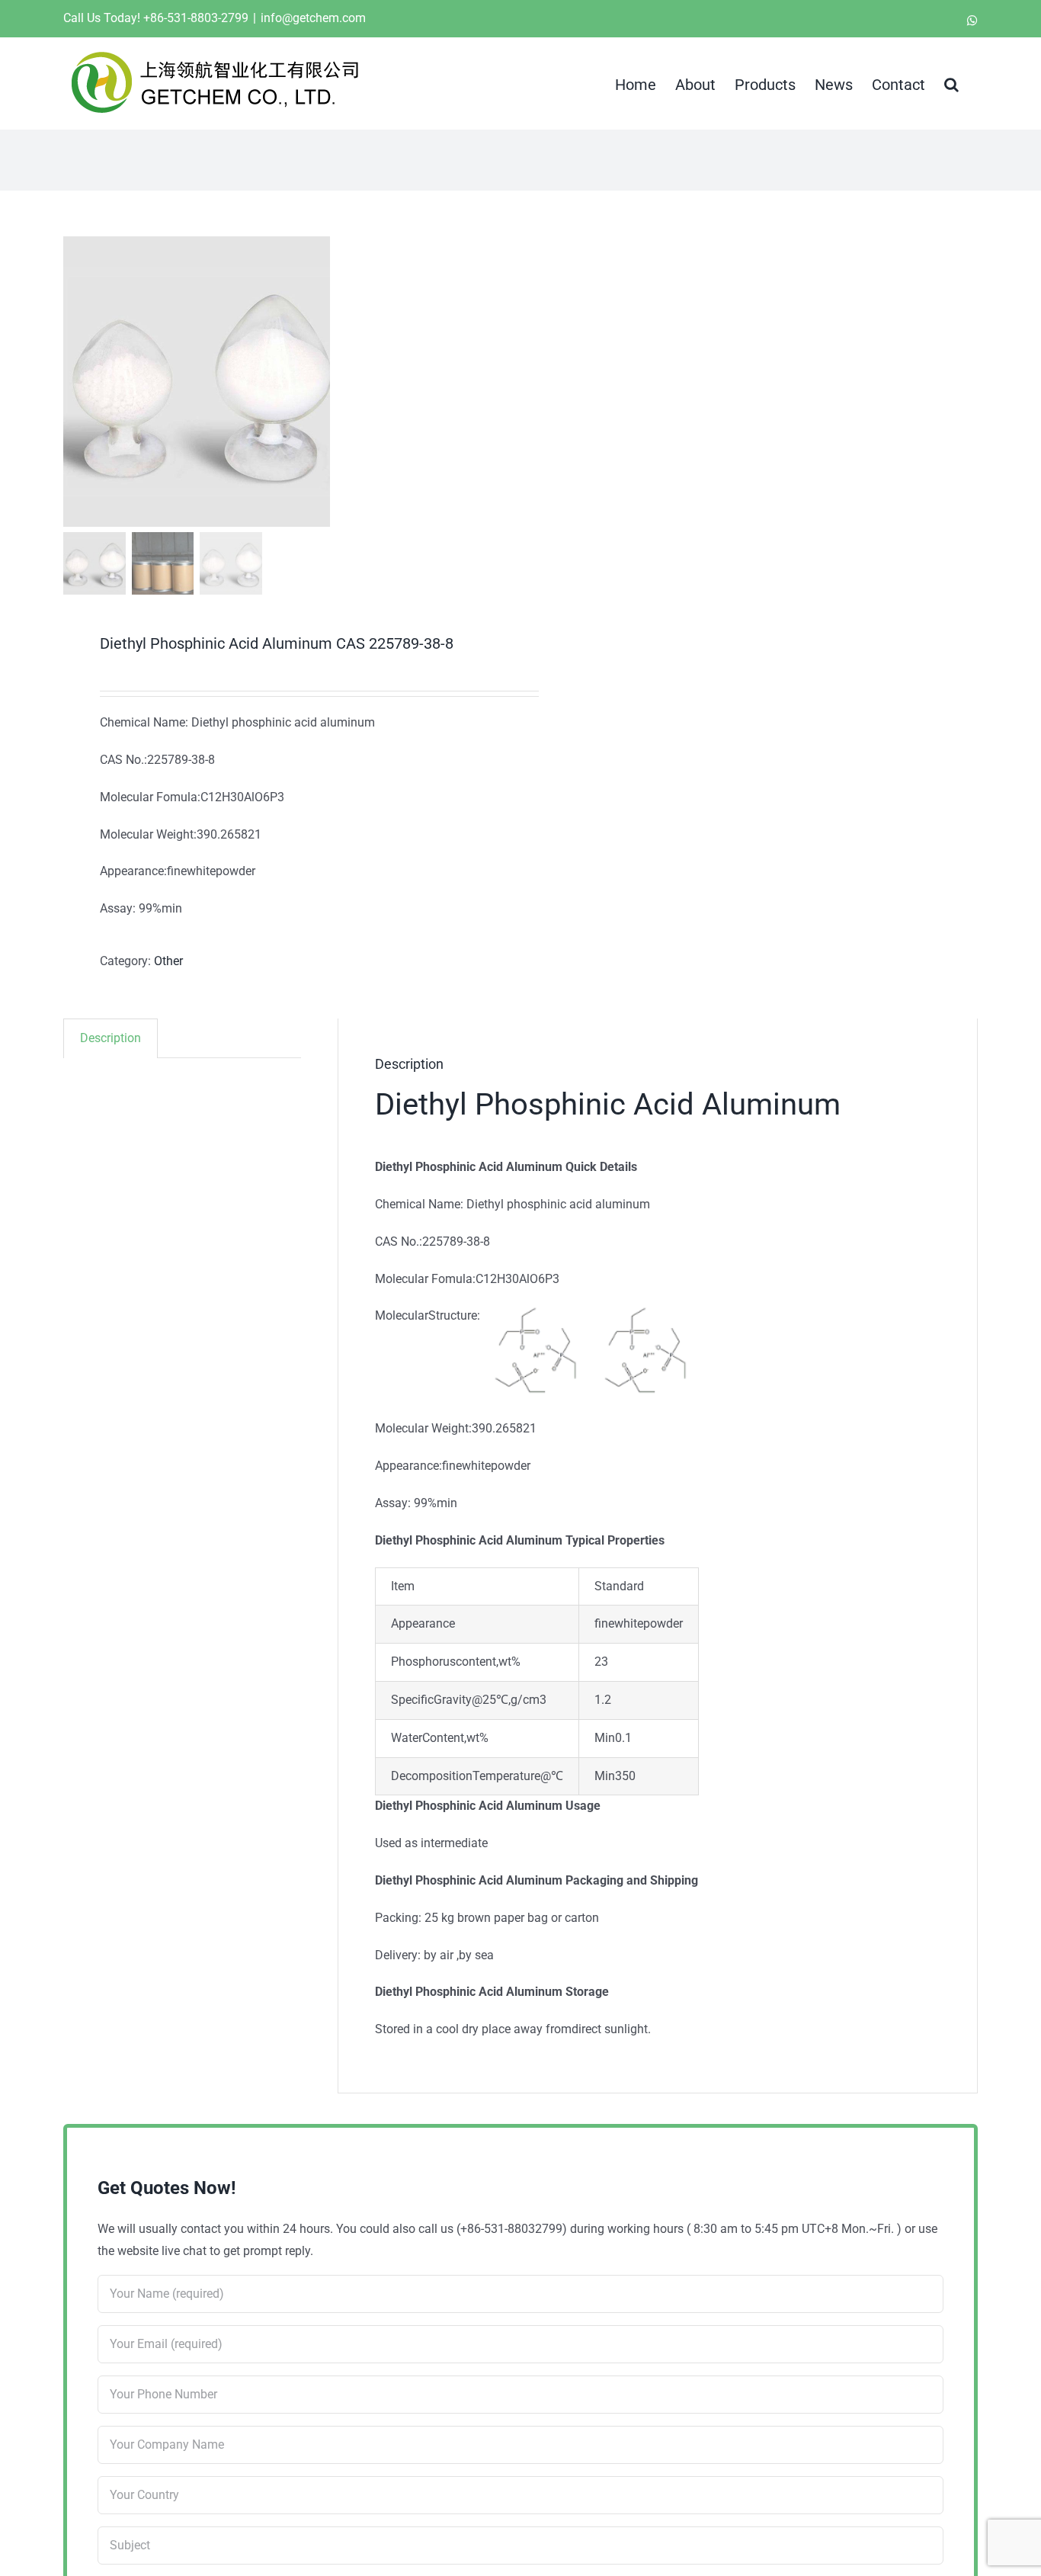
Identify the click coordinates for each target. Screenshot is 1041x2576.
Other (168, 961)
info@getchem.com (313, 18)
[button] (951, 83)
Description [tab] (111, 1038)
